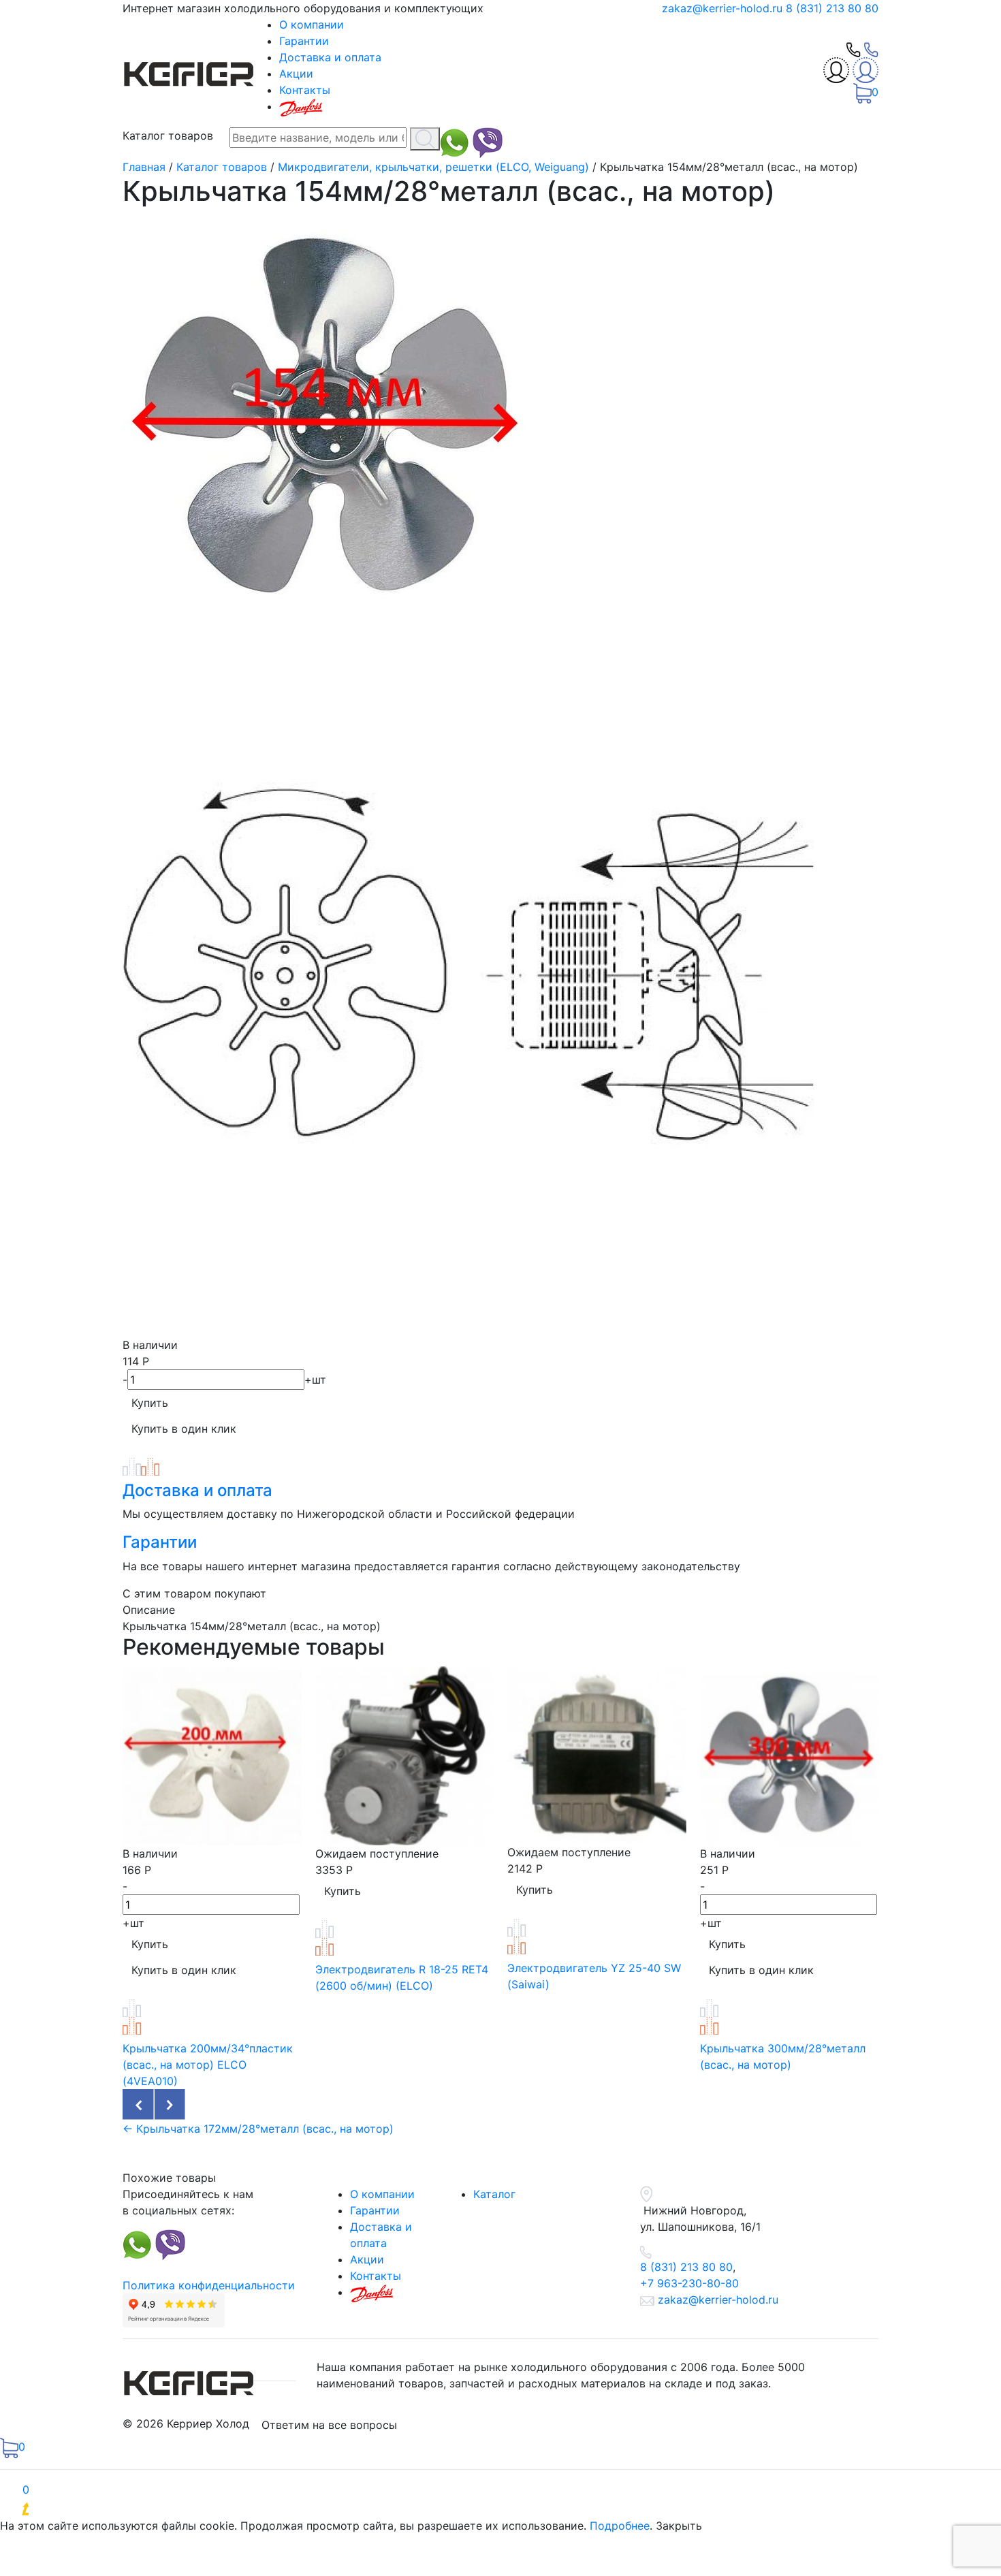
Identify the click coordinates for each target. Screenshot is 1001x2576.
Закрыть (679, 2526)
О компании (312, 25)
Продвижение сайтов (121, 2509)
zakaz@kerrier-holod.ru (724, 8)
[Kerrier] (191, 71)
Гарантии (304, 41)
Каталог (494, 2194)
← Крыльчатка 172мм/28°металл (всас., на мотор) (258, 2129)
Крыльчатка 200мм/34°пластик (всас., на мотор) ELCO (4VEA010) (208, 2065)
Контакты (305, 90)
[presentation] (139, 2105)
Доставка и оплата (330, 57)
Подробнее (620, 2526)
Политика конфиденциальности (209, 2285)
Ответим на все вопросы (329, 2425)
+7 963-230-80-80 (689, 2283)
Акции (296, 74)
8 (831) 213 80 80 (832, 8)
